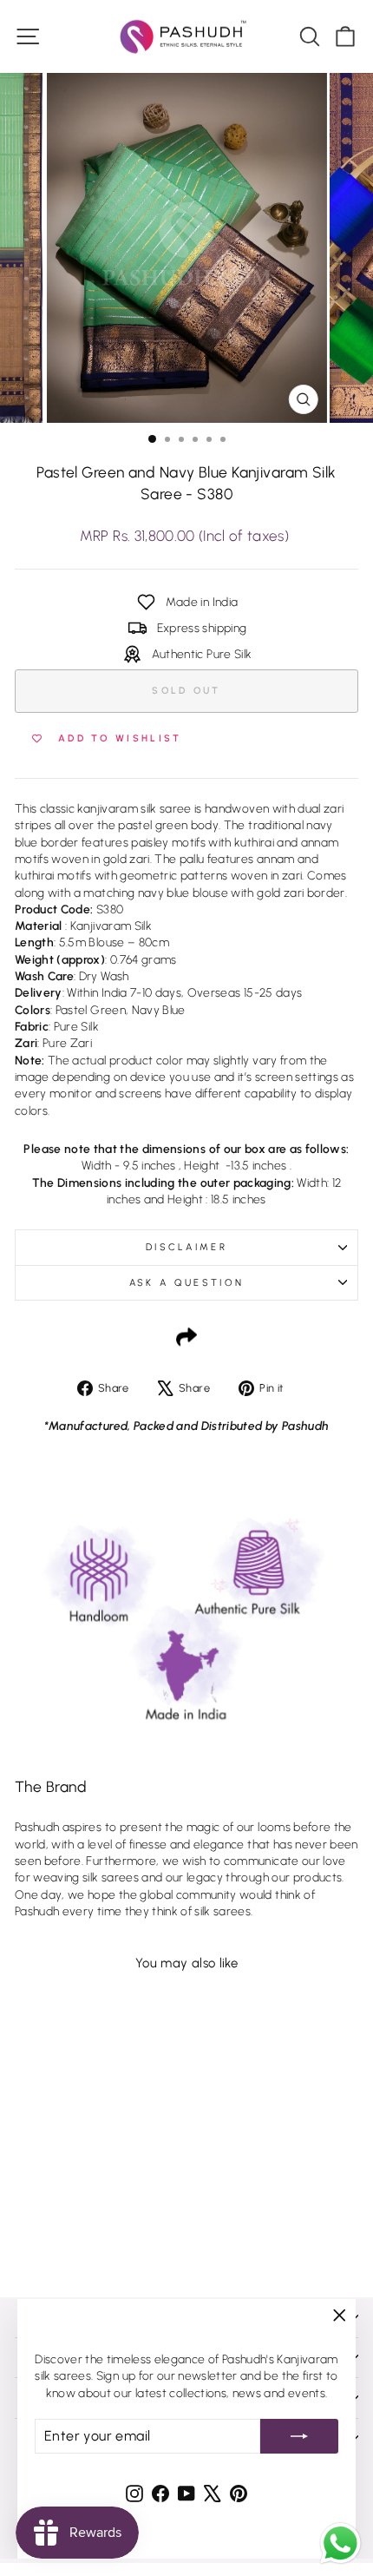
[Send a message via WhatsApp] (340, 2543)
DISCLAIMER (186, 1247)
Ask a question (186, 1283)
